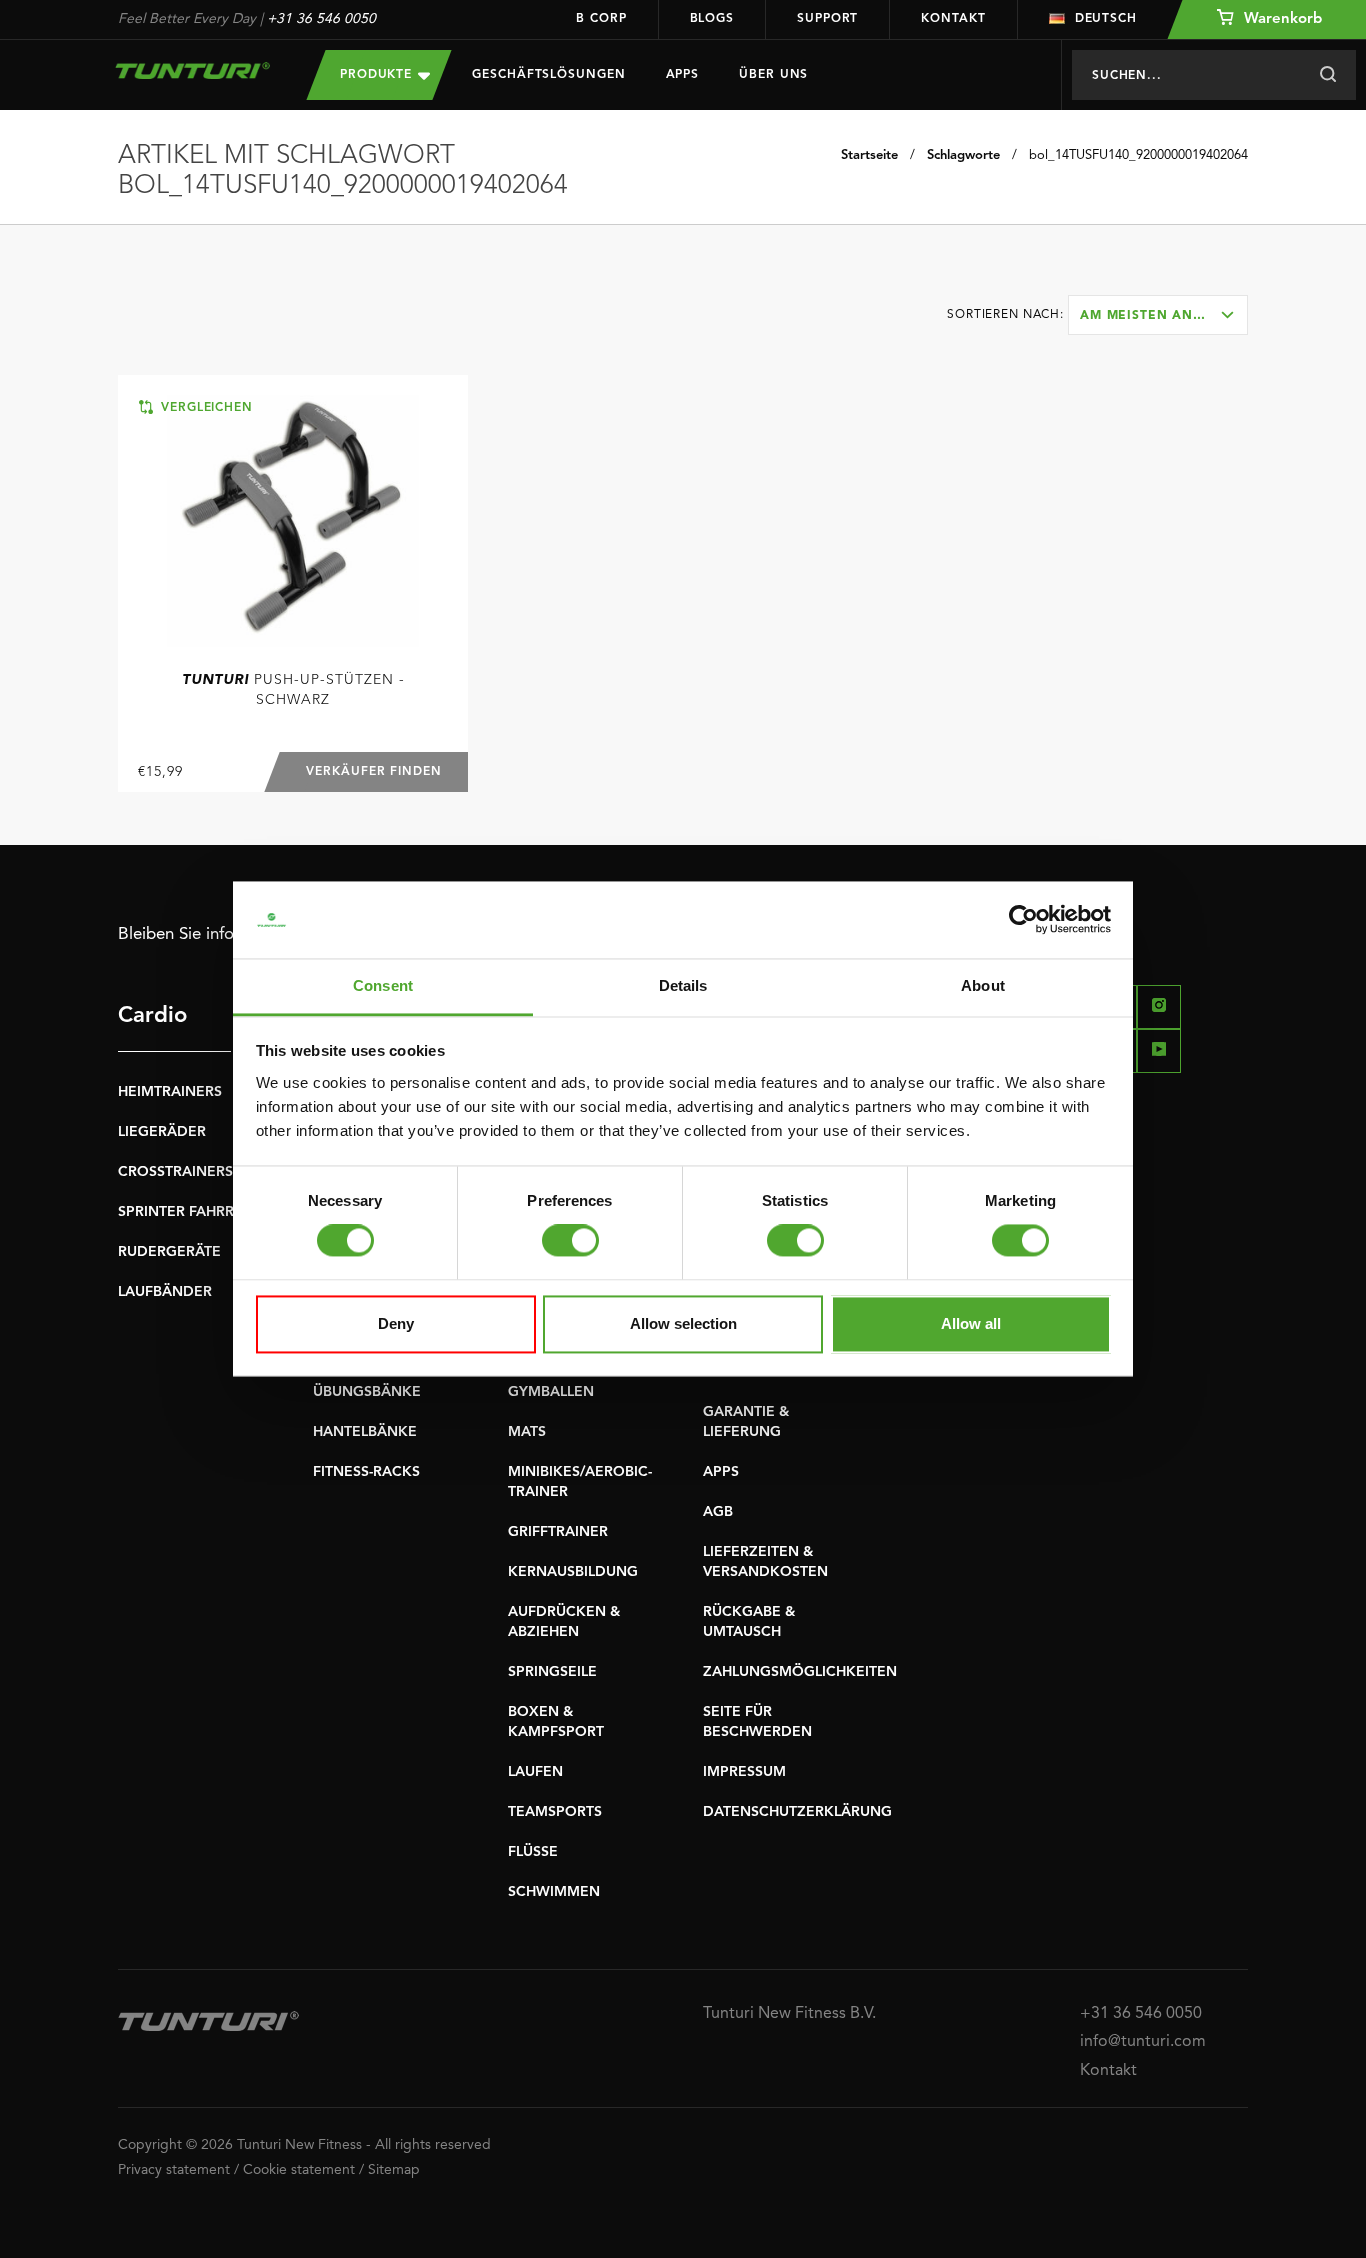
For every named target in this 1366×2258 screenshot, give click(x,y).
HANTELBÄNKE (365, 1432)
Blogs (712, 19)
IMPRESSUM (744, 1772)
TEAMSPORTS (555, 1812)
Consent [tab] (383, 985)
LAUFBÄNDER (165, 1292)
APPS (721, 1472)
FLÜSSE (533, 1852)
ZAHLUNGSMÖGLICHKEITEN (800, 1672)
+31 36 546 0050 (321, 19)
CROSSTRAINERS (175, 1172)
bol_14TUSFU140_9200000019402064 (1138, 155)
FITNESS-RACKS (366, 1472)
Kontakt (953, 19)
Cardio (152, 1016)
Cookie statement (299, 2170)
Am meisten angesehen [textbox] (1163, 316)
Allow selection (683, 1323)
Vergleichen (204, 408)
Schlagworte (963, 155)
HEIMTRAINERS (170, 1092)
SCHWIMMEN (554, 1892)
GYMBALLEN (551, 1392)
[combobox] (1158, 315)
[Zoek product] (1327, 75)
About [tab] (983, 985)
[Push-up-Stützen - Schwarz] (293, 521)
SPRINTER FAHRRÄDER (195, 1212)
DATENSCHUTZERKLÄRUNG (797, 1812)
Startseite (869, 155)
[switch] (570, 1241)
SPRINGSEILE (552, 1672)
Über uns (773, 75)
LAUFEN (535, 1772)
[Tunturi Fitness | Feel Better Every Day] (192, 70)
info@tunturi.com (1143, 2042)
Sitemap (394, 2170)
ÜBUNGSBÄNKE (367, 1392)
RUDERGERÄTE (169, 1252)
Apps (683, 75)
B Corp (601, 19)
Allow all (971, 1323)
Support (827, 19)
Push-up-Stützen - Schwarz (293, 690)
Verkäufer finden (374, 772)
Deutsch (1106, 19)
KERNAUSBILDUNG (573, 1572)
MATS (527, 1432)
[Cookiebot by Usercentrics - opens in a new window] (1023, 920)
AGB (718, 1512)
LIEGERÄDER (162, 1132)
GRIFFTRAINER (558, 1532)
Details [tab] (683, 985)
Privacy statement (174, 2170)
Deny (396, 1323)
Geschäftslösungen (548, 75)
